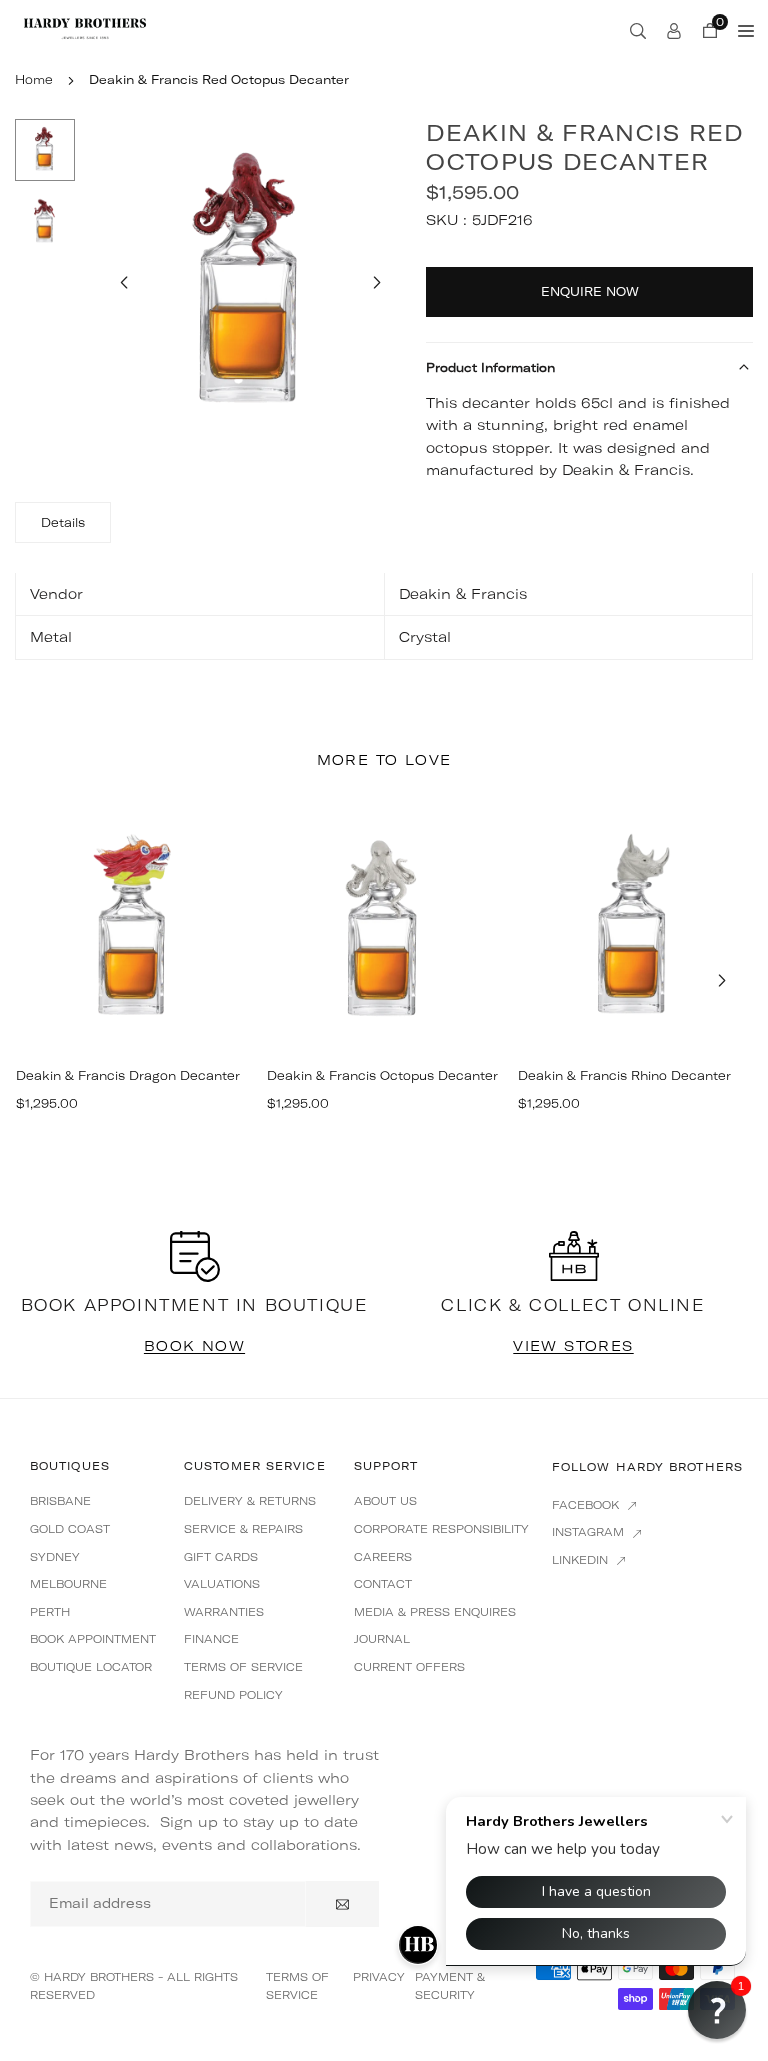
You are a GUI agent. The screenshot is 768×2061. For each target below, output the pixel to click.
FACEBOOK (587, 1505)
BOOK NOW (194, 1346)
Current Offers (409, 1667)
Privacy (379, 1977)
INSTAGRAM (590, 1532)
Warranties (224, 1612)
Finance (211, 1639)
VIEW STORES (573, 1346)
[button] (377, 283)
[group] (250, 284)
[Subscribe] (342, 1904)
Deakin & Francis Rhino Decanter (624, 1075)
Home (34, 79)
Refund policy (233, 1695)
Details (63, 522)
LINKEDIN (582, 1560)
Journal (382, 1639)
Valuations (222, 1584)
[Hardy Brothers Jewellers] (85, 28)
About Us (385, 1501)
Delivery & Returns (250, 1501)
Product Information (490, 367)
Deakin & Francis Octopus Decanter (382, 1075)
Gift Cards (221, 1557)
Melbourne (68, 1584)
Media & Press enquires (435, 1612)
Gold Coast (70, 1529)
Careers (383, 1557)
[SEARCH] (638, 30)
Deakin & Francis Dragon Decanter (128, 1075)
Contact (383, 1584)
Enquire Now (590, 291)
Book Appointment (93, 1639)
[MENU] (746, 30)
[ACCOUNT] (674, 30)
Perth (50, 1612)
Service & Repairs (243, 1529)
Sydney (55, 1557)
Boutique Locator (91, 1667)
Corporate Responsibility (441, 1529)
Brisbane (60, 1501)
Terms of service (243, 1667)
